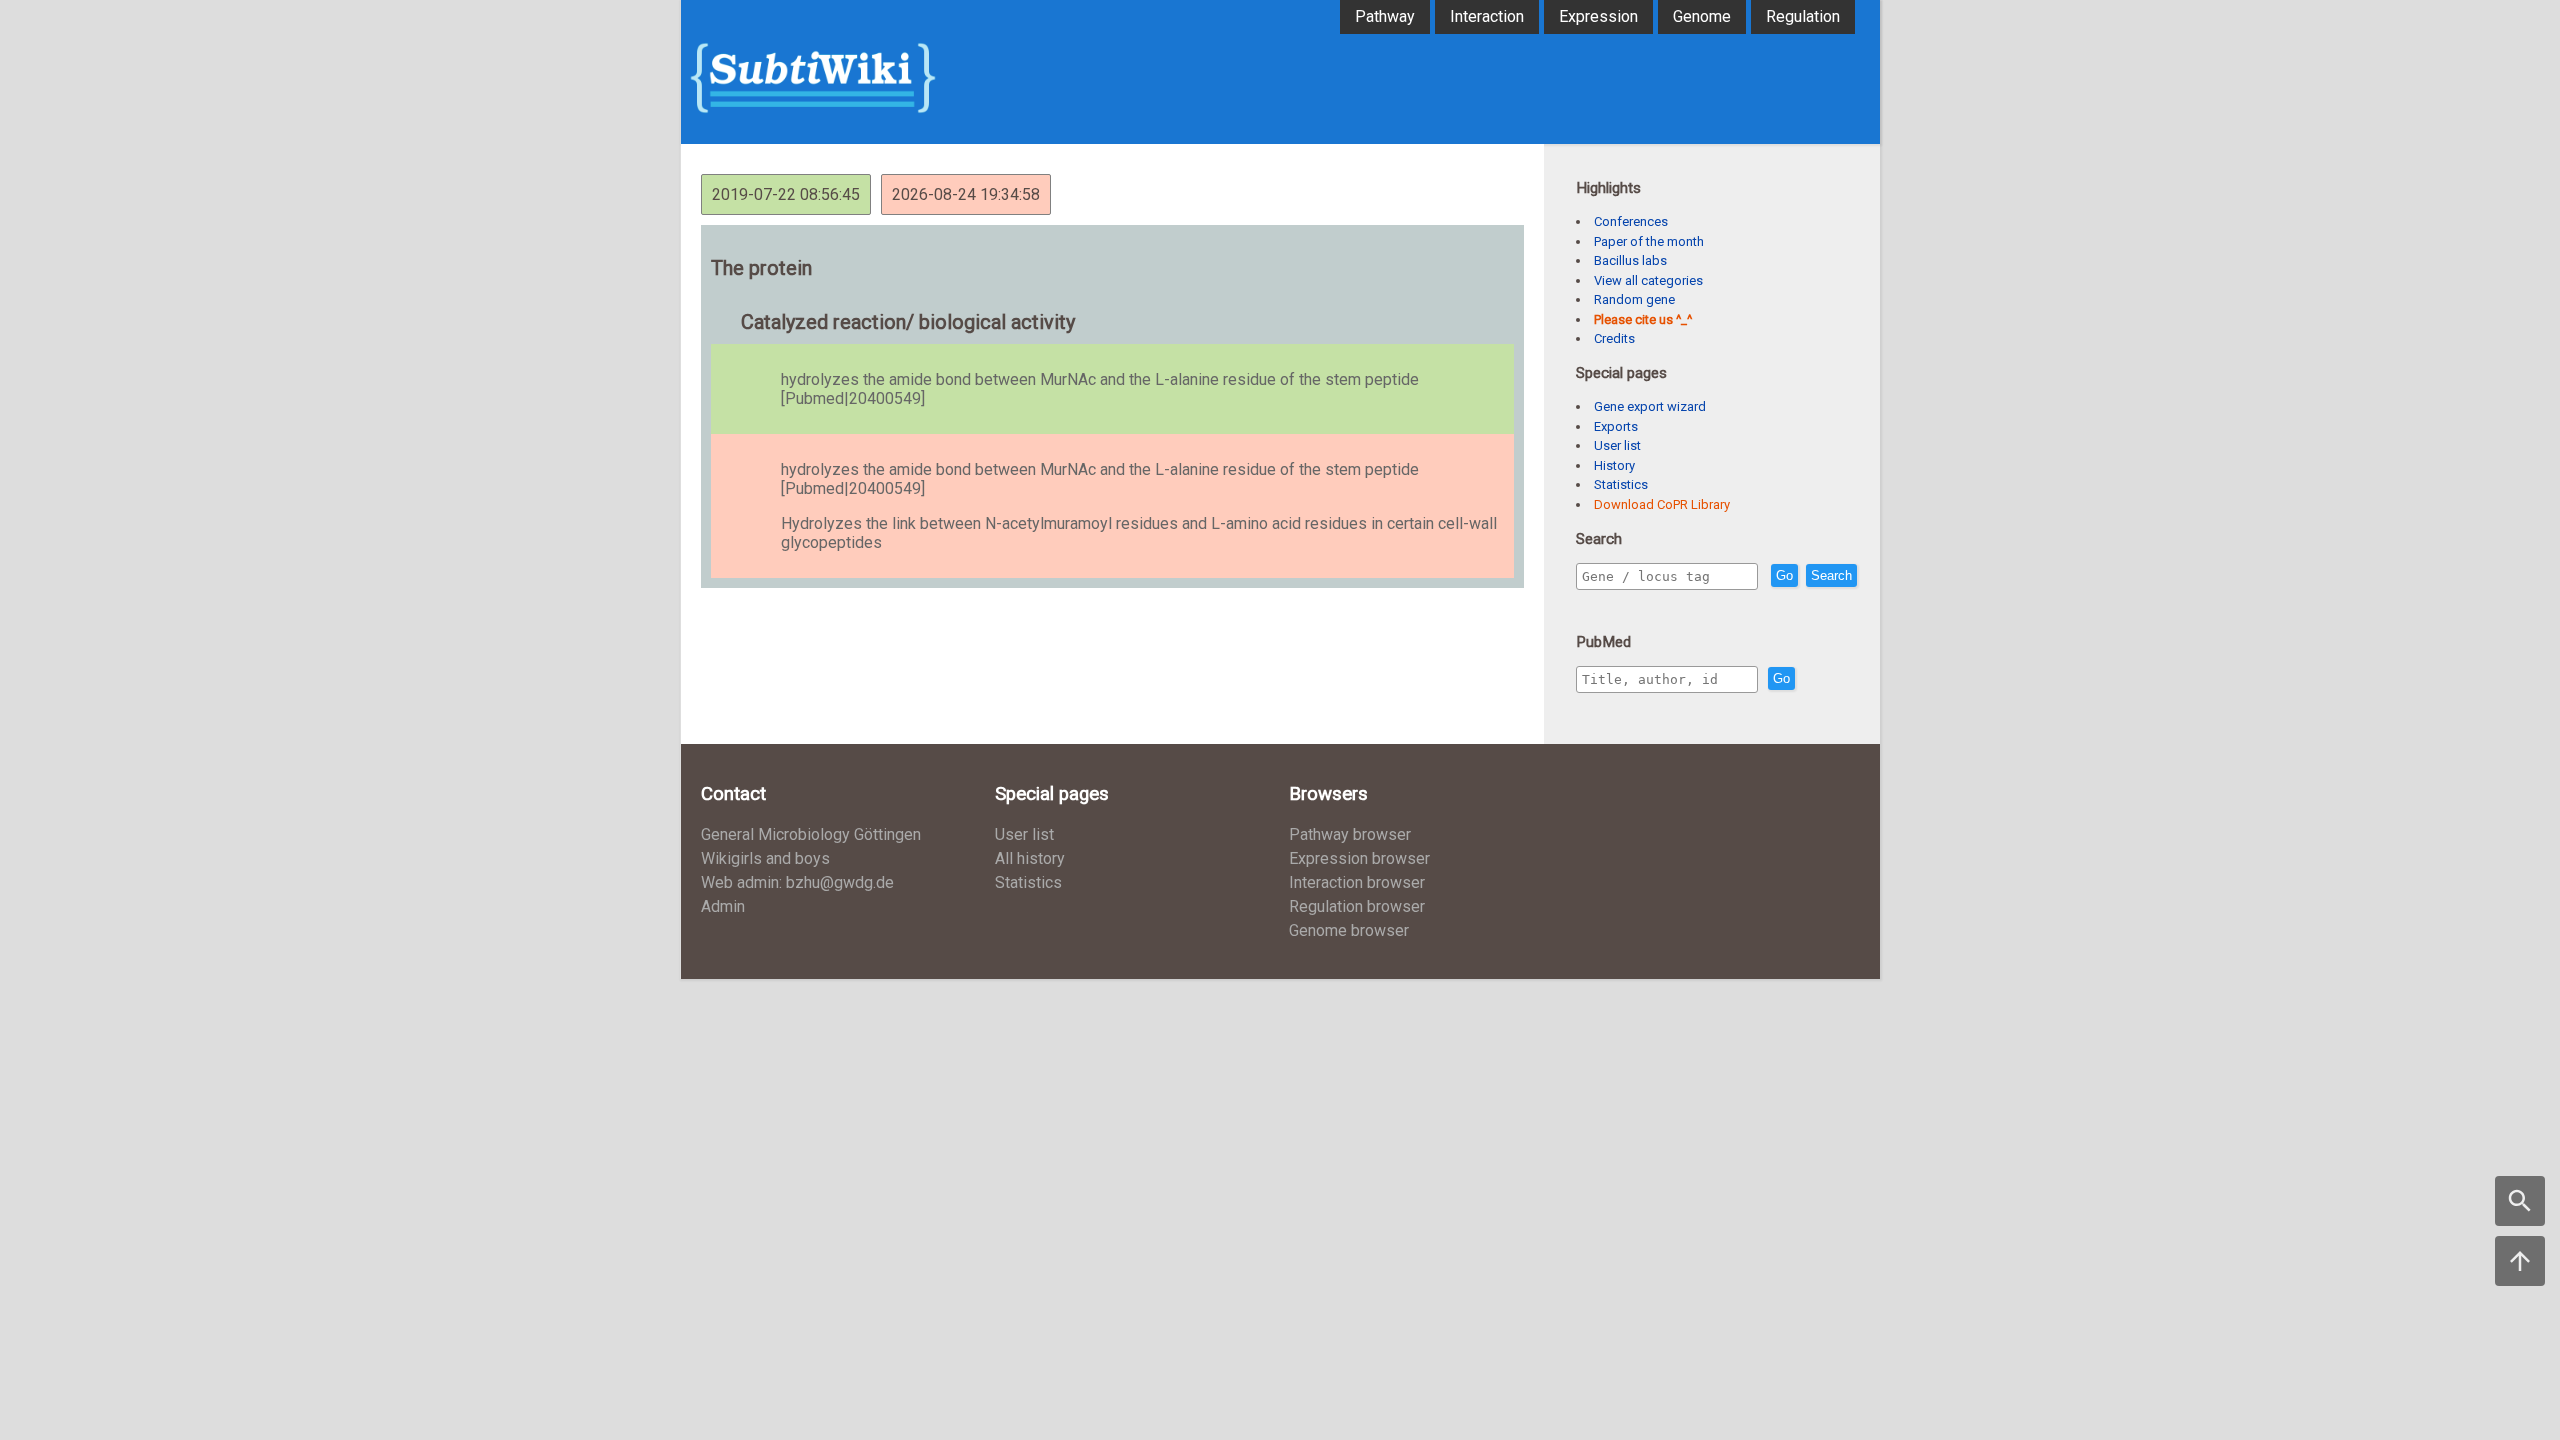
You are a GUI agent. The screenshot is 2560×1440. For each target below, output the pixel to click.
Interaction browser (1357, 882)
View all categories (1648, 280)
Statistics (1621, 484)
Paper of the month (1649, 241)
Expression (1598, 16)
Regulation (1803, 16)
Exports (1616, 426)
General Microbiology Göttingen (811, 834)
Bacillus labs (1630, 260)
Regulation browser (1357, 906)
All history (1030, 858)
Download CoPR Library (1662, 504)
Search (1831, 575)
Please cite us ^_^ (1643, 319)
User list (1617, 445)
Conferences (1631, 221)
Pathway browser (1350, 834)
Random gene (1634, 299)
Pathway (1385, 16)
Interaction (1487, 16)
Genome (1702, 16)
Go (1784, 575)
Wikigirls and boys (765, 858)
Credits (1614, 338)
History (1614, 465)
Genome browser (1349, 930)
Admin (723, 906)
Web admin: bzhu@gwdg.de (797, 882)
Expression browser (1359, 858)
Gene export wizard (1650, 406)
